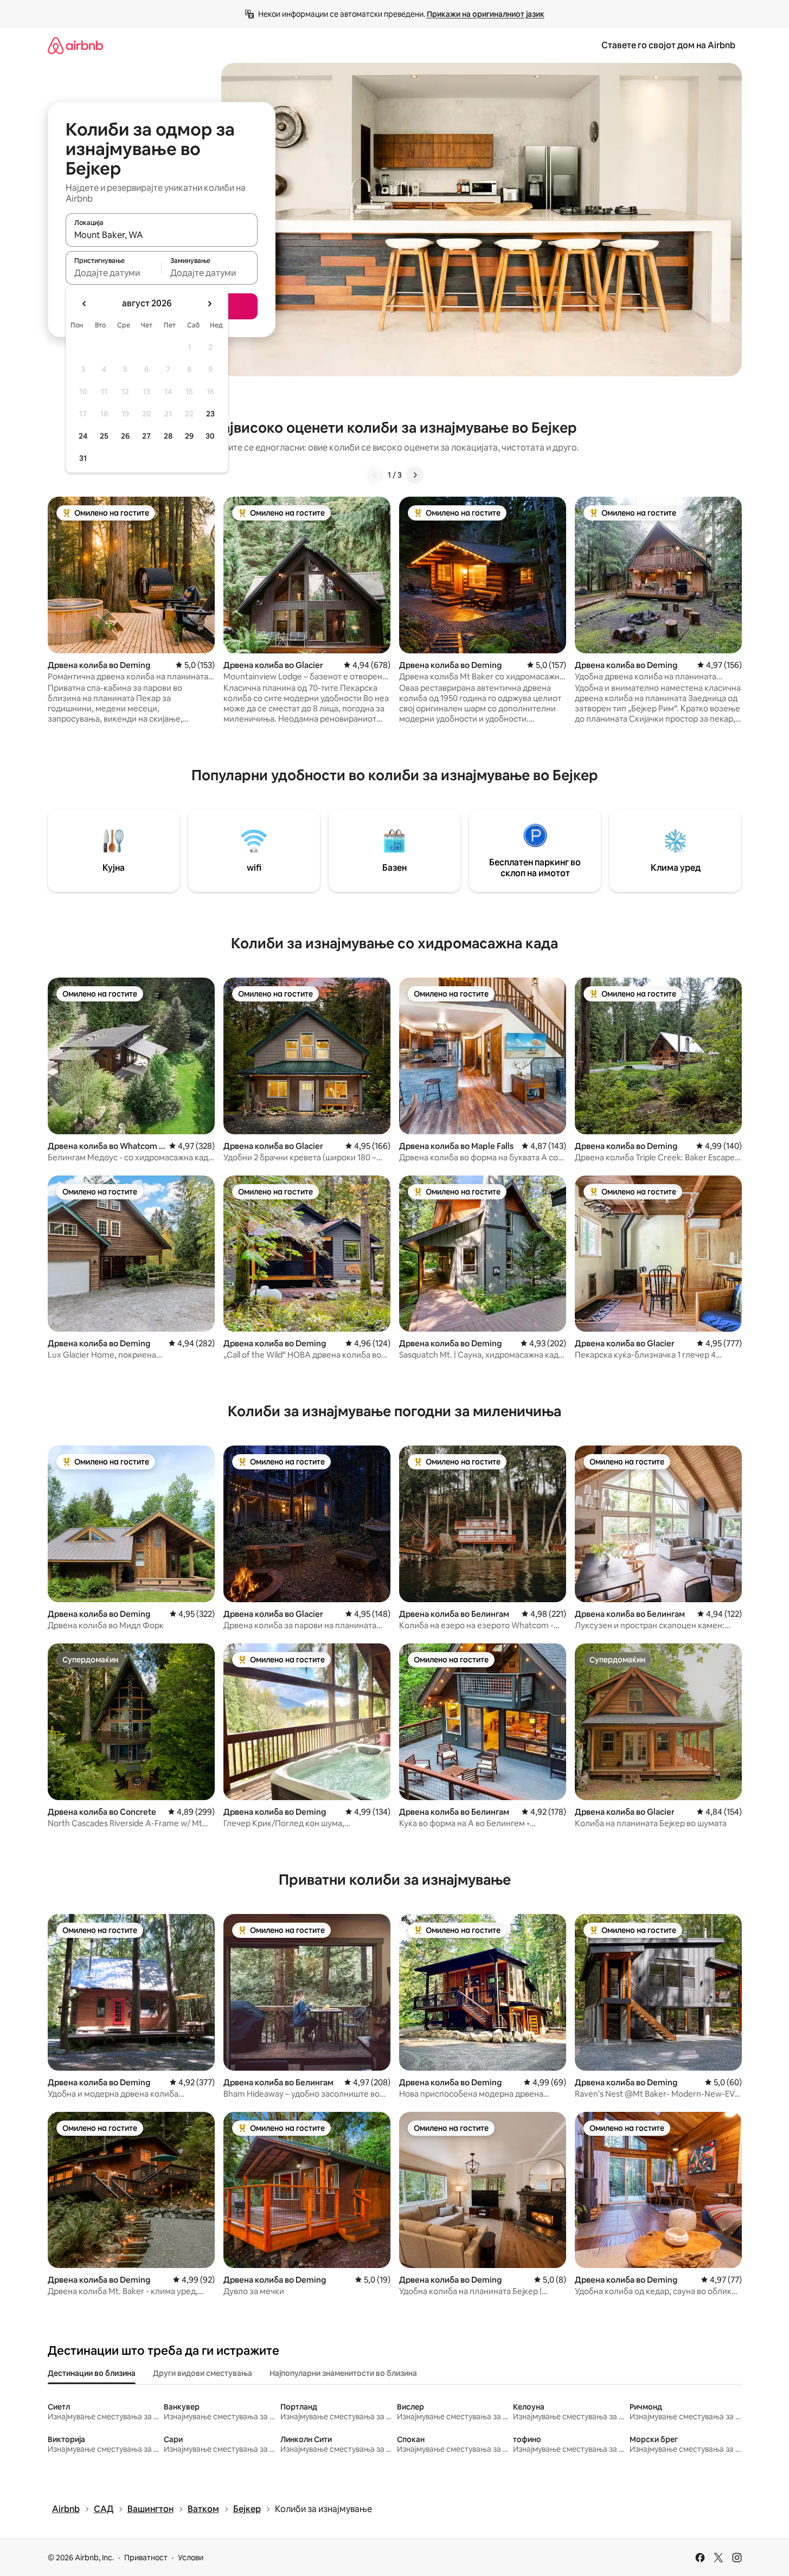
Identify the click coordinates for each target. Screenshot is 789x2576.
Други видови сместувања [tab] (203, 2373)
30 (210, 436)
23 (210, 414)
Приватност (146, 2558)
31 (83, 458)
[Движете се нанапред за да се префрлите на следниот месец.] (209, 304)
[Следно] (415, 475)
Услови (191, 2558)
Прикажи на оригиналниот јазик (486, 14)
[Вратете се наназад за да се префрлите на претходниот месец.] (85, 304)
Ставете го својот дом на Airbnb (668, 45)
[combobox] (162, 235)
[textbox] (114, 273)
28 (168, 436)
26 (125, 436)
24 (83, 436)
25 (104, 436)
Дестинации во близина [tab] (92, 2373)
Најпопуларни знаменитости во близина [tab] (343, 2373)
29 (189, 436)
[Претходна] (375, 475)
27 (146, 436)
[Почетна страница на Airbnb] (75, 45)
